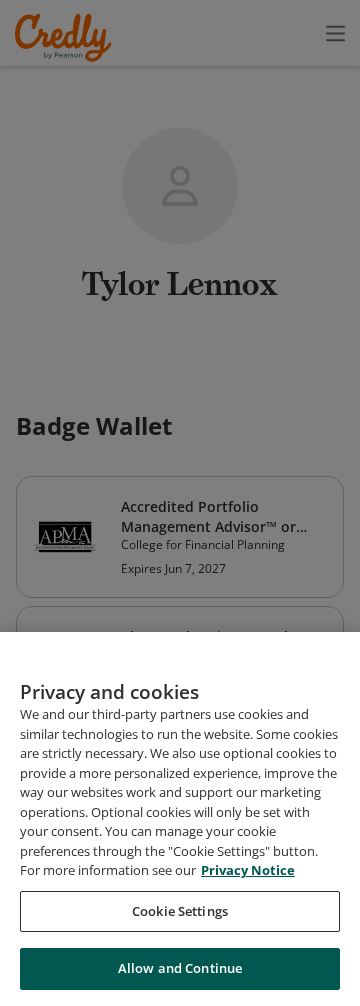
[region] (180, 819)
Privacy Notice (248, 870)
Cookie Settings (180, 911)
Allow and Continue (180, 968)
